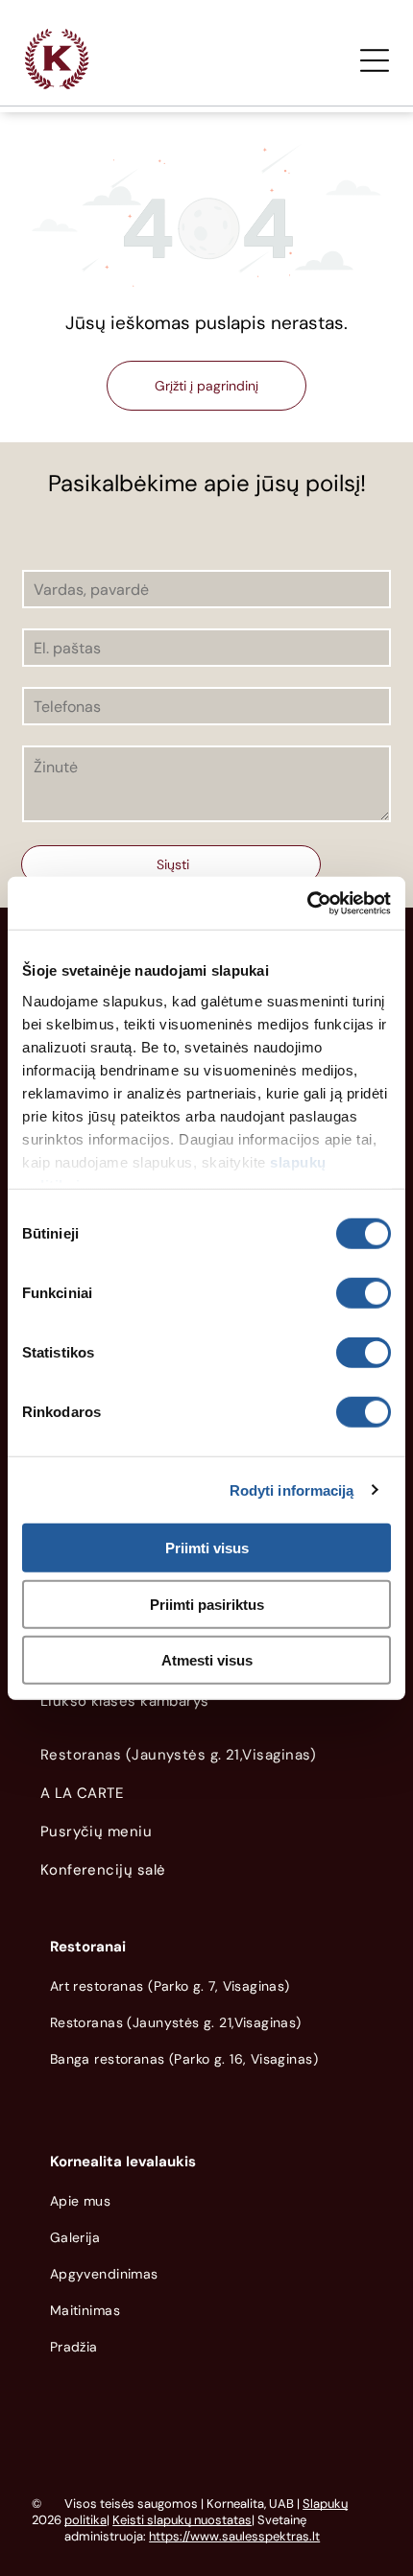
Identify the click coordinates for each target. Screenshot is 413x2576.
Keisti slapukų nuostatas (182, 2520)
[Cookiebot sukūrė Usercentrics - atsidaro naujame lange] (307, 903)
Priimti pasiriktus (207, 1604)
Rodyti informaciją (292, 1489)
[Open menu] (375, 60)
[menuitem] (206, 1706)
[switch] (364, 1293)
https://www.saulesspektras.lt (234, 2536)
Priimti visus (207, 1548)
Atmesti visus (207, 1660)
